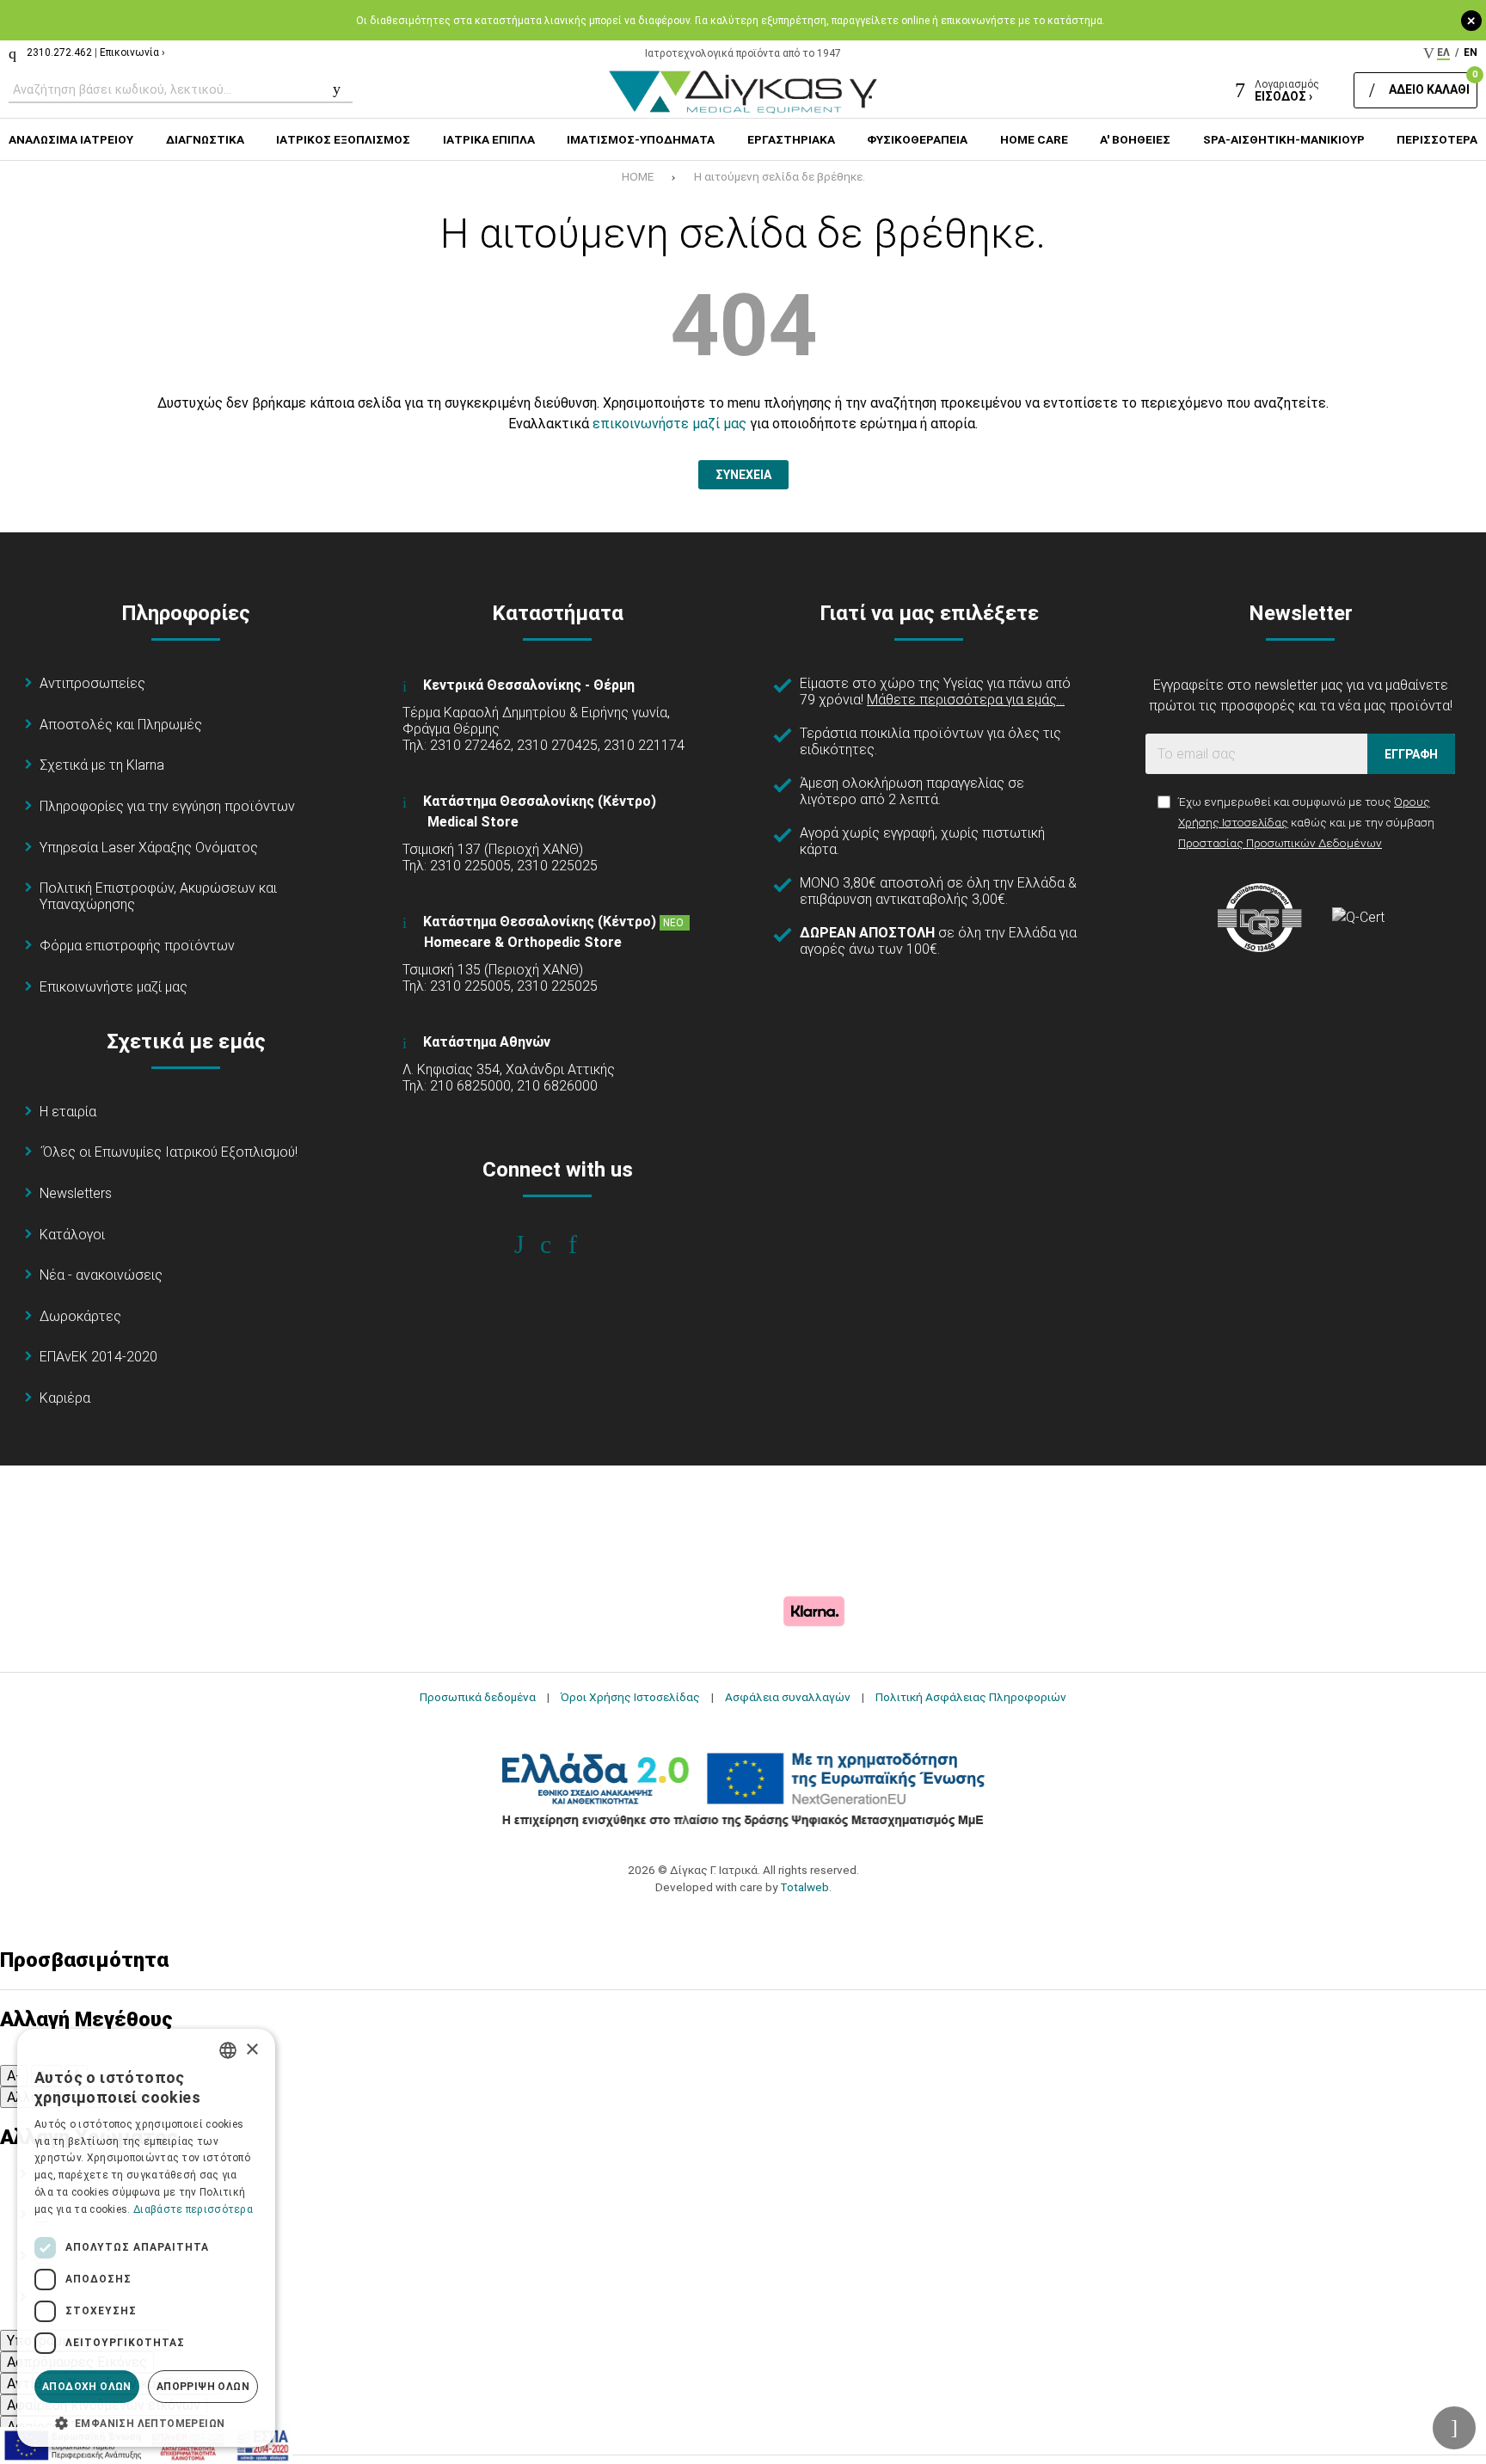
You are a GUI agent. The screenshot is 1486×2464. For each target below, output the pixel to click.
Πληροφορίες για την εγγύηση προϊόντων (167, 806)
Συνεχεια (743, 475)
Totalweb (804, 1887)
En (1471, 52)
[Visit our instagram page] (558, 1244)
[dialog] (146, 2238)
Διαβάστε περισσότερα (193, 2209)
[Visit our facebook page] (531, 1244)
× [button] (252, 2050)
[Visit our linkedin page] (584, 1244)
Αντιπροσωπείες (92, 683)
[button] (146, 2422)
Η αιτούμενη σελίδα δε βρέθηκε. (780, 176)
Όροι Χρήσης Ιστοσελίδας (630, 1697)
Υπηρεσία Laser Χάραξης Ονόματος (149, 848)
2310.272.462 (59, 52)
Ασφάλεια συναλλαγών (788, 1697)
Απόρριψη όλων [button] (203, 2387)
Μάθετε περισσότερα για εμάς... (966, 700)
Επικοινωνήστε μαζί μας (114, 987)
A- (14, 2076)
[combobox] (228, 2050)
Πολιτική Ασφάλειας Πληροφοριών (971, 1697)
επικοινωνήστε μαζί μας (669, 424)
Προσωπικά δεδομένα (478, 1697)
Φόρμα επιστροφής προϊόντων (137, 946)
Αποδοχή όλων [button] (87, 2387)
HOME (638, 176)
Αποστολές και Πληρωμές (121, 725)
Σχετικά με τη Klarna (102, 765)
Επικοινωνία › (132, 52)
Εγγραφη (1411, 754)
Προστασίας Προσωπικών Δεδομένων (1280, 843)
